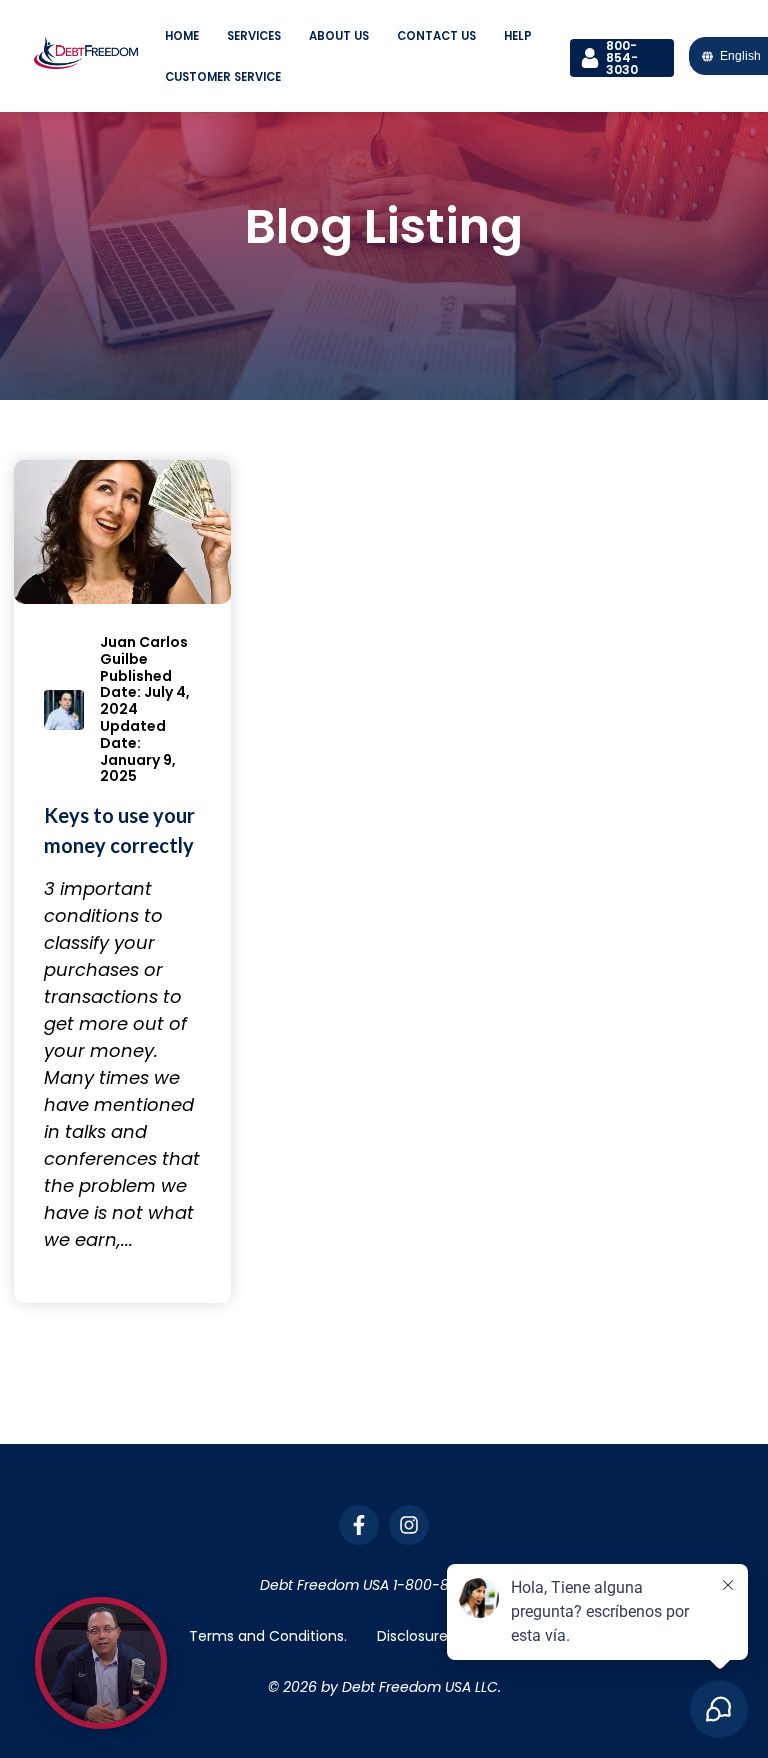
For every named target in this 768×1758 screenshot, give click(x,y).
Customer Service (223, 77)
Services (254, 36)
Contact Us (436, 36)
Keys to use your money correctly (119, 830)
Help (518, 36)
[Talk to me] (101, 1663)
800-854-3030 (622, 58)
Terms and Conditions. (268, 1636)
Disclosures (416, 1636)
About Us (339, 36)
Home (182, 36)
